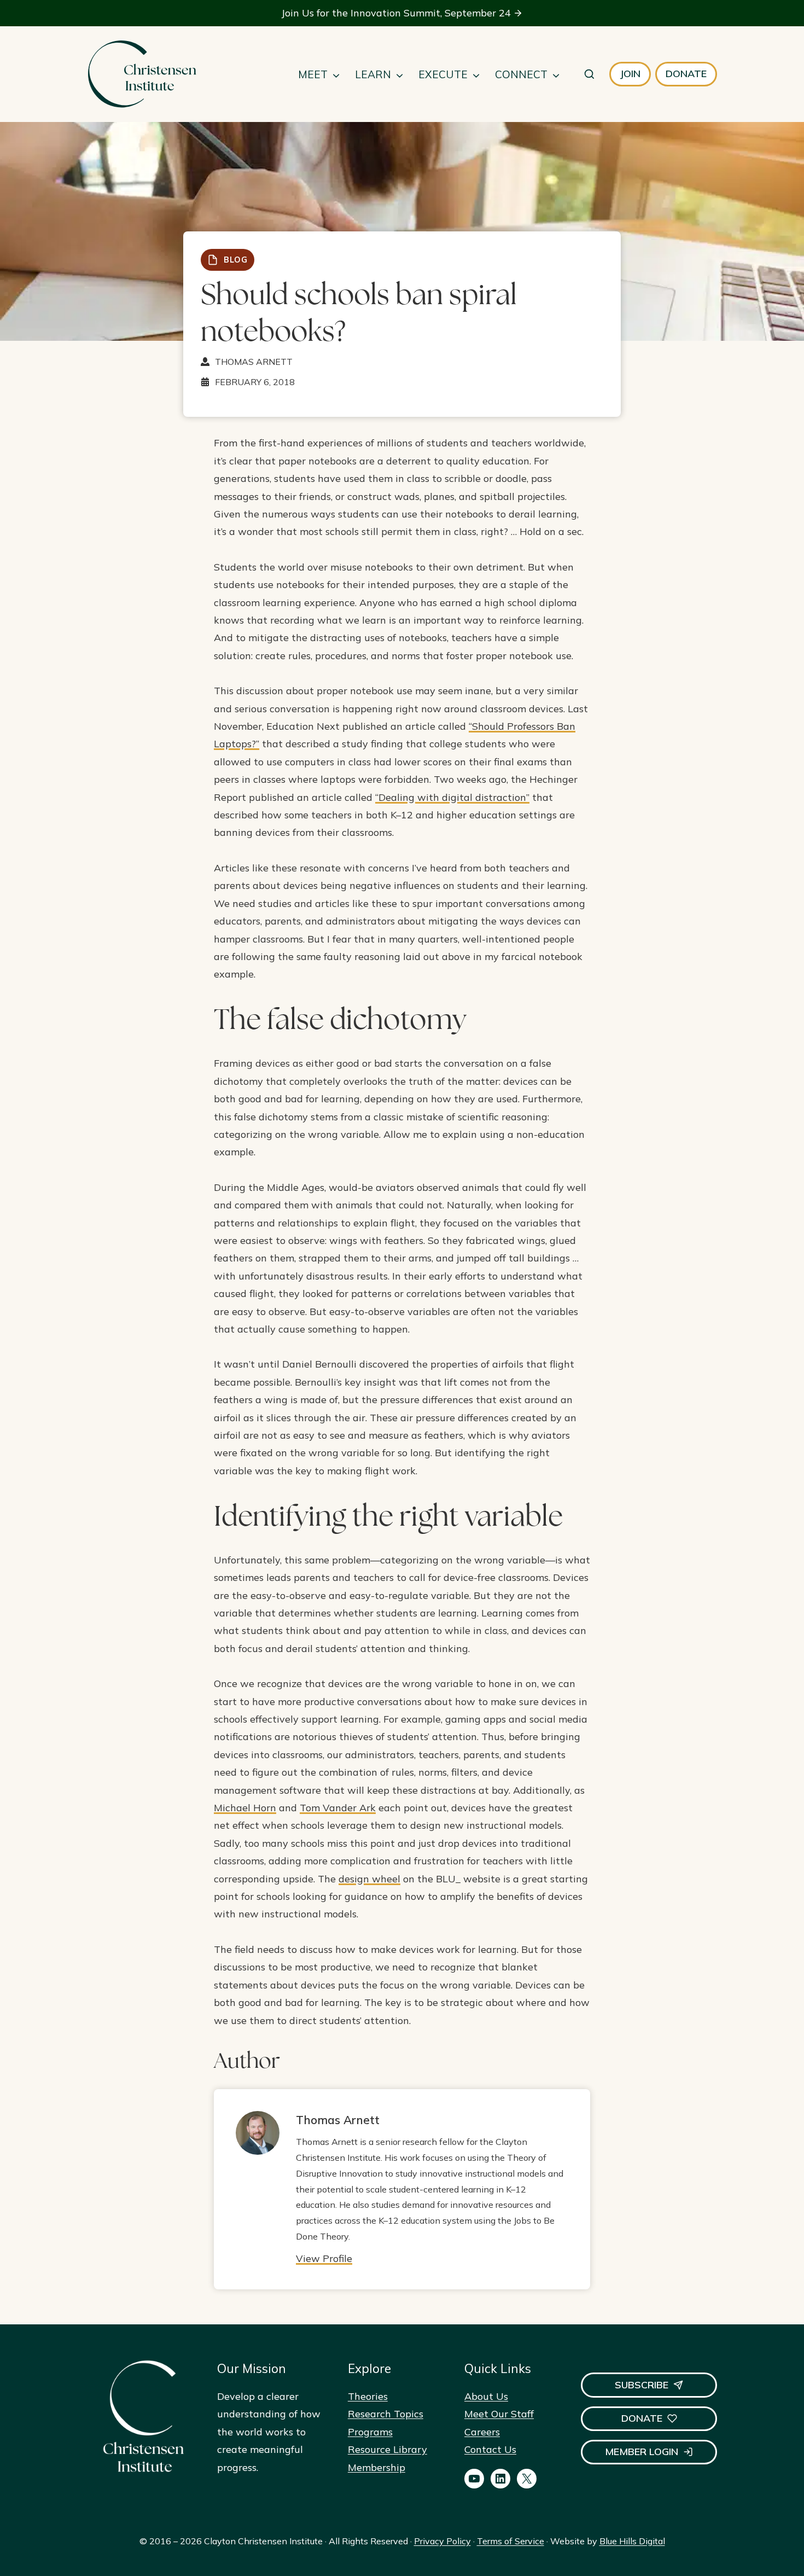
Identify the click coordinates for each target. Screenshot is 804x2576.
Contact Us (490, 2449)
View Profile (324, 2258)
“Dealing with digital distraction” (452, 797)
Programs (370, 2432)
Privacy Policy (442, 2541)
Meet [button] (313, 74)
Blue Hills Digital (632, 2541)
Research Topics (386, 2414)
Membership (377, 2467)
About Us (486, 2396)
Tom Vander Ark (338, 1808)
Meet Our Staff (499, 2414)
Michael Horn (245, 1808)
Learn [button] (373, 74)
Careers (482, 2432)
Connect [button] (521, 74)
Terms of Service (511, 2541)
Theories (368, 2396)
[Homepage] (142, 74)
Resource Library (388, 2449)
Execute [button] (443, 74)
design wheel (369, 1879)
